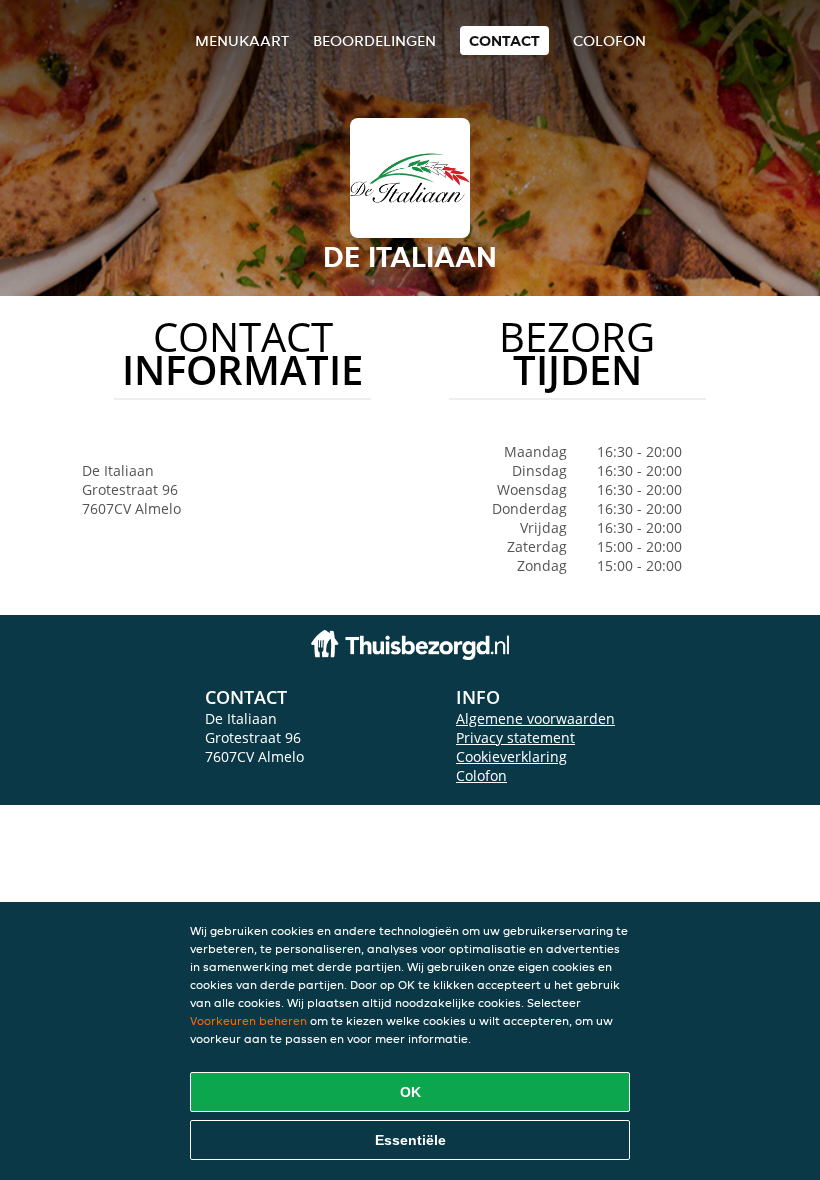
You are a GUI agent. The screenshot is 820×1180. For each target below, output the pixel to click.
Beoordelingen (374, 40)
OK (410, 1092)
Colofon (481, 775)
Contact (504, 40)
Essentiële (410, 1140)
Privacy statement (515, 737)
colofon (609, 40)
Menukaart (242, 40)
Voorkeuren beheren (248, 1020)
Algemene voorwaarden (535, 718)
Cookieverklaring (511, 756)
